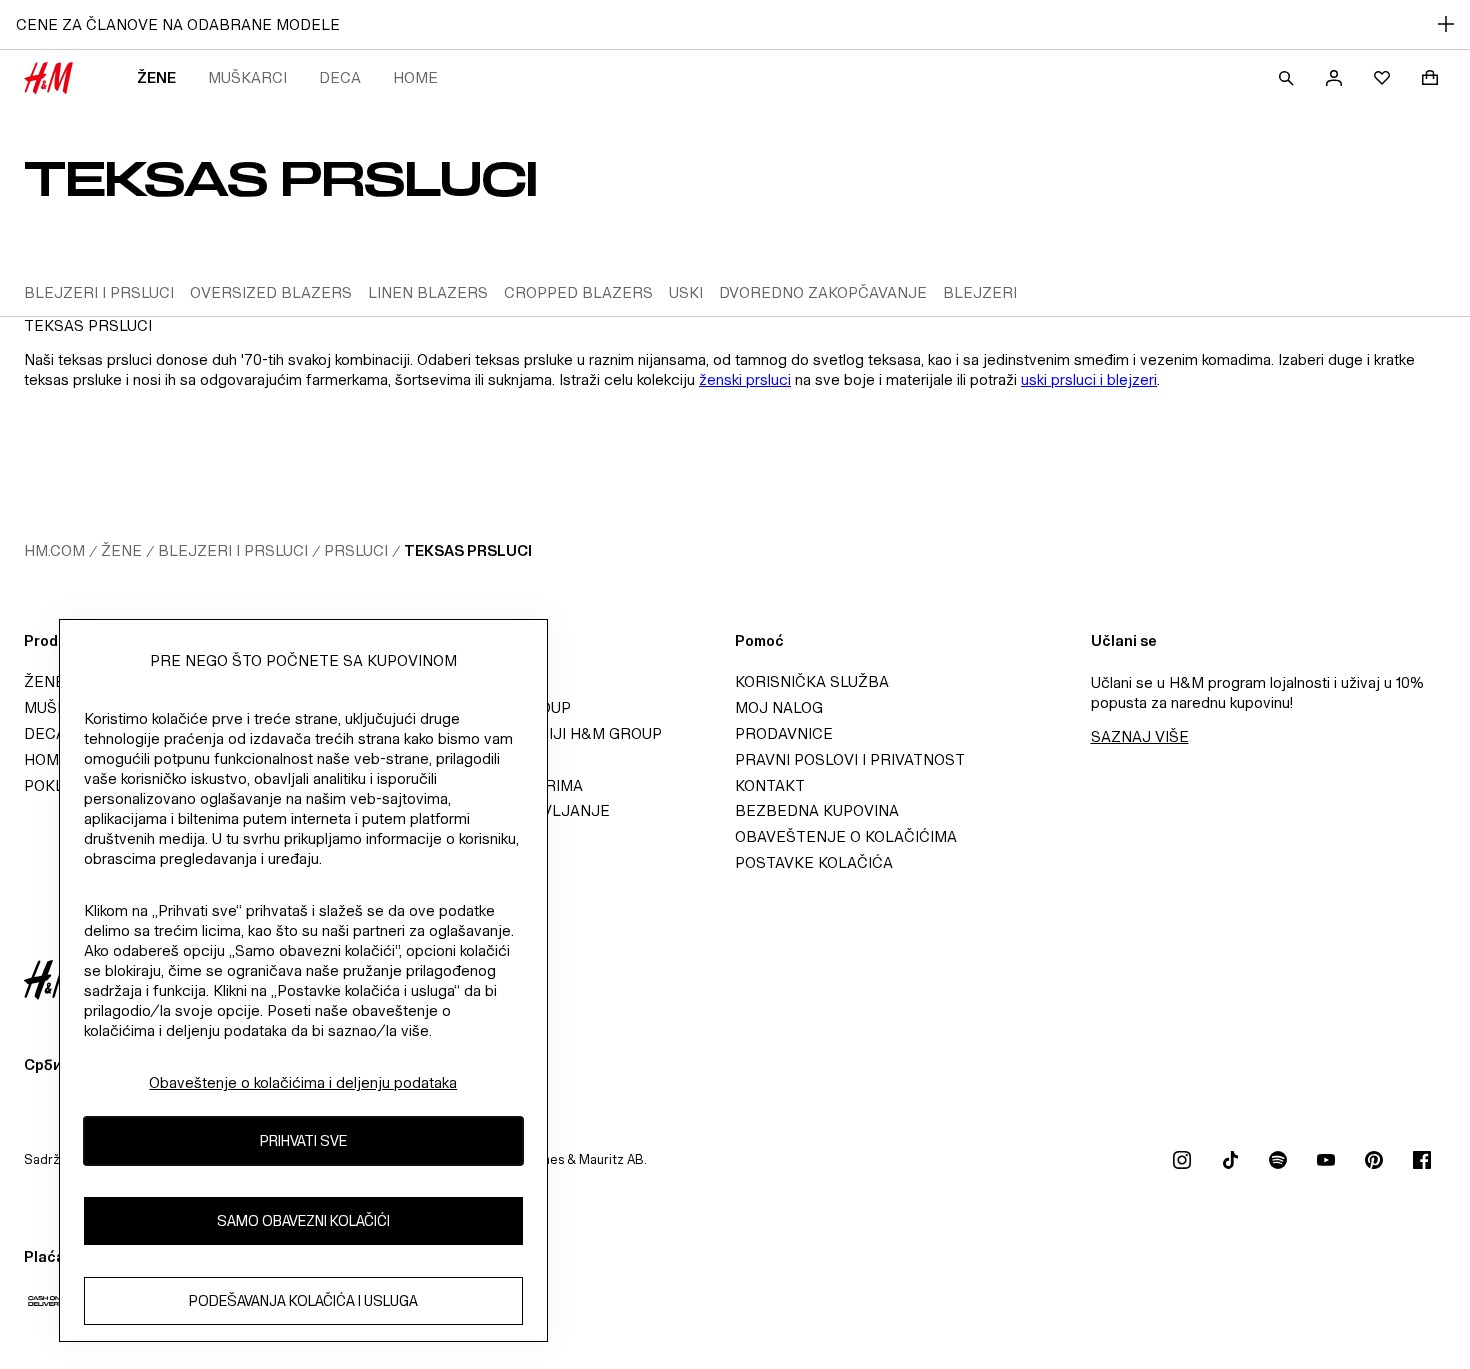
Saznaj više (1140, 736)
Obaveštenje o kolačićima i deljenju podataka (303, 1082)
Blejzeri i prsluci (233, 550)
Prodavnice (784, 733)
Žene (156, 77)
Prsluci (356, 550)
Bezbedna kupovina (817, 810)
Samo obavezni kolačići (303, 1220)
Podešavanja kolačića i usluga (303, 1300)
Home (415, 77)
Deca (340, 77)
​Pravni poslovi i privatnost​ (850, 759)
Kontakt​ (770, 785)
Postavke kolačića (814, 862)
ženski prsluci (745, 379)
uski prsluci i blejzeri (1089, 379)
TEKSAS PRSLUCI (468, 550)
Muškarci (247, 77)
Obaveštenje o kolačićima (846, 836)
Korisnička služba (812, 681)
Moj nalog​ (779, 707)
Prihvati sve (303, 1140)
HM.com (54, 550)
